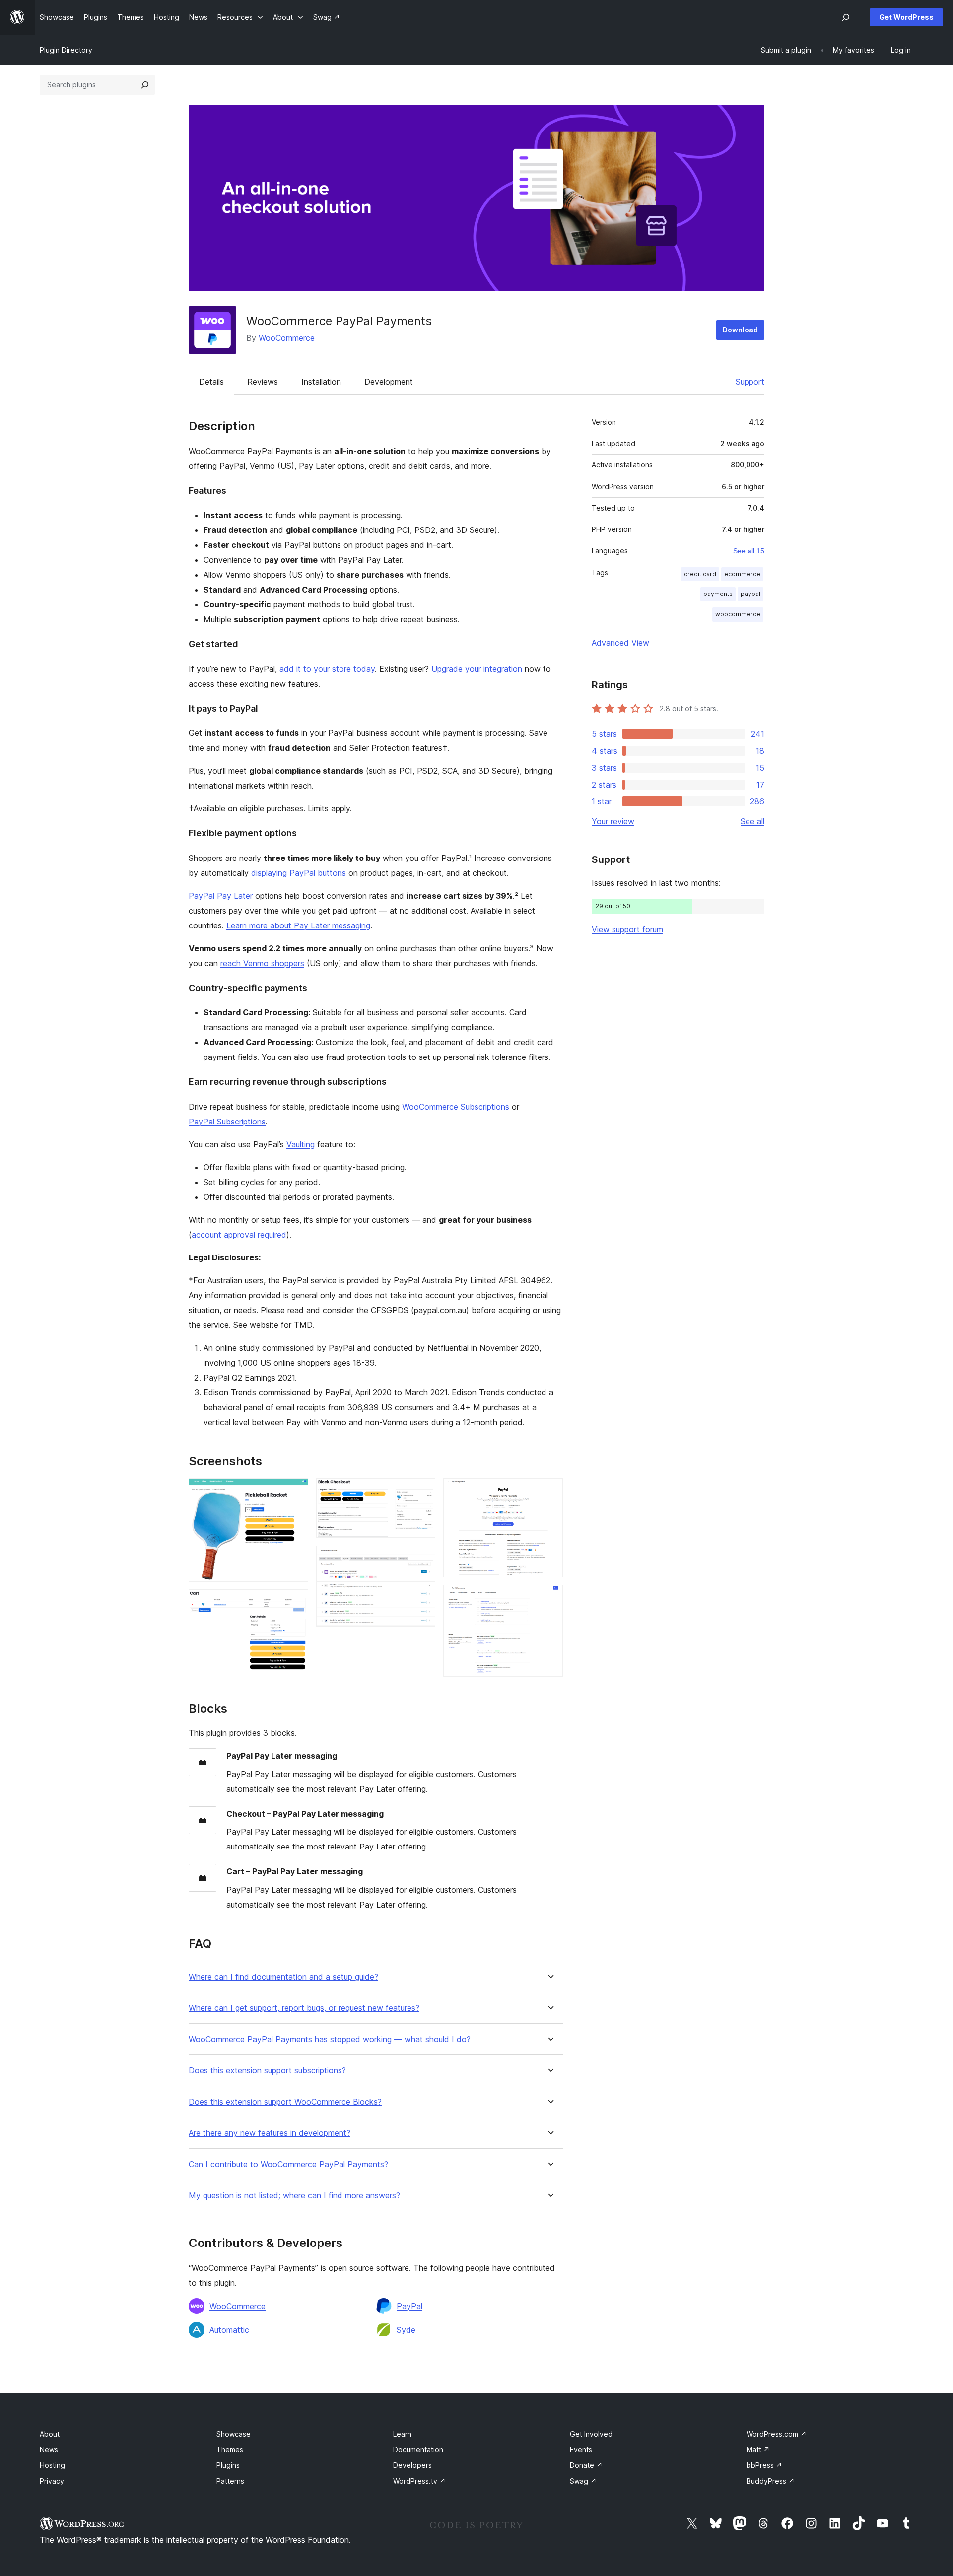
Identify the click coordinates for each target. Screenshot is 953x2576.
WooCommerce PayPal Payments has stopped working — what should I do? (330, 2039)
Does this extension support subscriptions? (267, 2071)
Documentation (418, 2450)
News (49, 2450)
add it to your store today (327, 669)
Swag (583, 2481)
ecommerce (742, 574)
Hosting (52, 2465)
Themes (230, 2450)
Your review (613, 821)
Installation (321, 382)
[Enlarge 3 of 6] (422, 1492)
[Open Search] (846, 17)
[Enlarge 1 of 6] (295, 1492)
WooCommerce (287, 338)
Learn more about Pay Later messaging (298, 925)
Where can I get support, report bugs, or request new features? (304, 2008)
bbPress (764, 2465)
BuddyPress (771, 2481)
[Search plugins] (145, 85)
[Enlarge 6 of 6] (549, 1598)
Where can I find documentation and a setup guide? (283, 1977)
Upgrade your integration (477, 669)
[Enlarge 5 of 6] (549, 1492)
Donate (586, 2465)
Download (740, 330)
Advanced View (620, 643)
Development (389, 382)
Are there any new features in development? (270, 2133)
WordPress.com (777, 2434)
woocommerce (738, 614)
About (50, 2434)
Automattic (229, 2330)
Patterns (230, 2481)
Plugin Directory (66, 50)
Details (211, 382)
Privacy (52, 2481)
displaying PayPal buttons (299, 873)
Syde (406, 2330)
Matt (758, 2450)
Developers (412, 2465)
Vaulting (301, 1144)
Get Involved (591, 2434)
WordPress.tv (419, 2481)
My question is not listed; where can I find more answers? (294, 2196)
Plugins (228, 2465)
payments (718, 594)
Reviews (263, 382)
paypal (750, 594)
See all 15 (749, 551)
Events (581, 2450)
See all (752, 821)
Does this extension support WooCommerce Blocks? (285, 2102)
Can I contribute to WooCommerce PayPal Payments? (288, 2164)
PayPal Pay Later (221, 896)
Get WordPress (906, 17)
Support (750, 382)
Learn (402, 2434)
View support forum (627, 929)
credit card (700, 574)
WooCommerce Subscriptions (456, 1107)
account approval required (239, 1235)
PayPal (409, 2306)
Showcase (234, 2434)
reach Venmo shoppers (262, 963)
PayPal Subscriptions (227, 1122)
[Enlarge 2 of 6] (295, 1603)
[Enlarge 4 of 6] (422, 1559)
